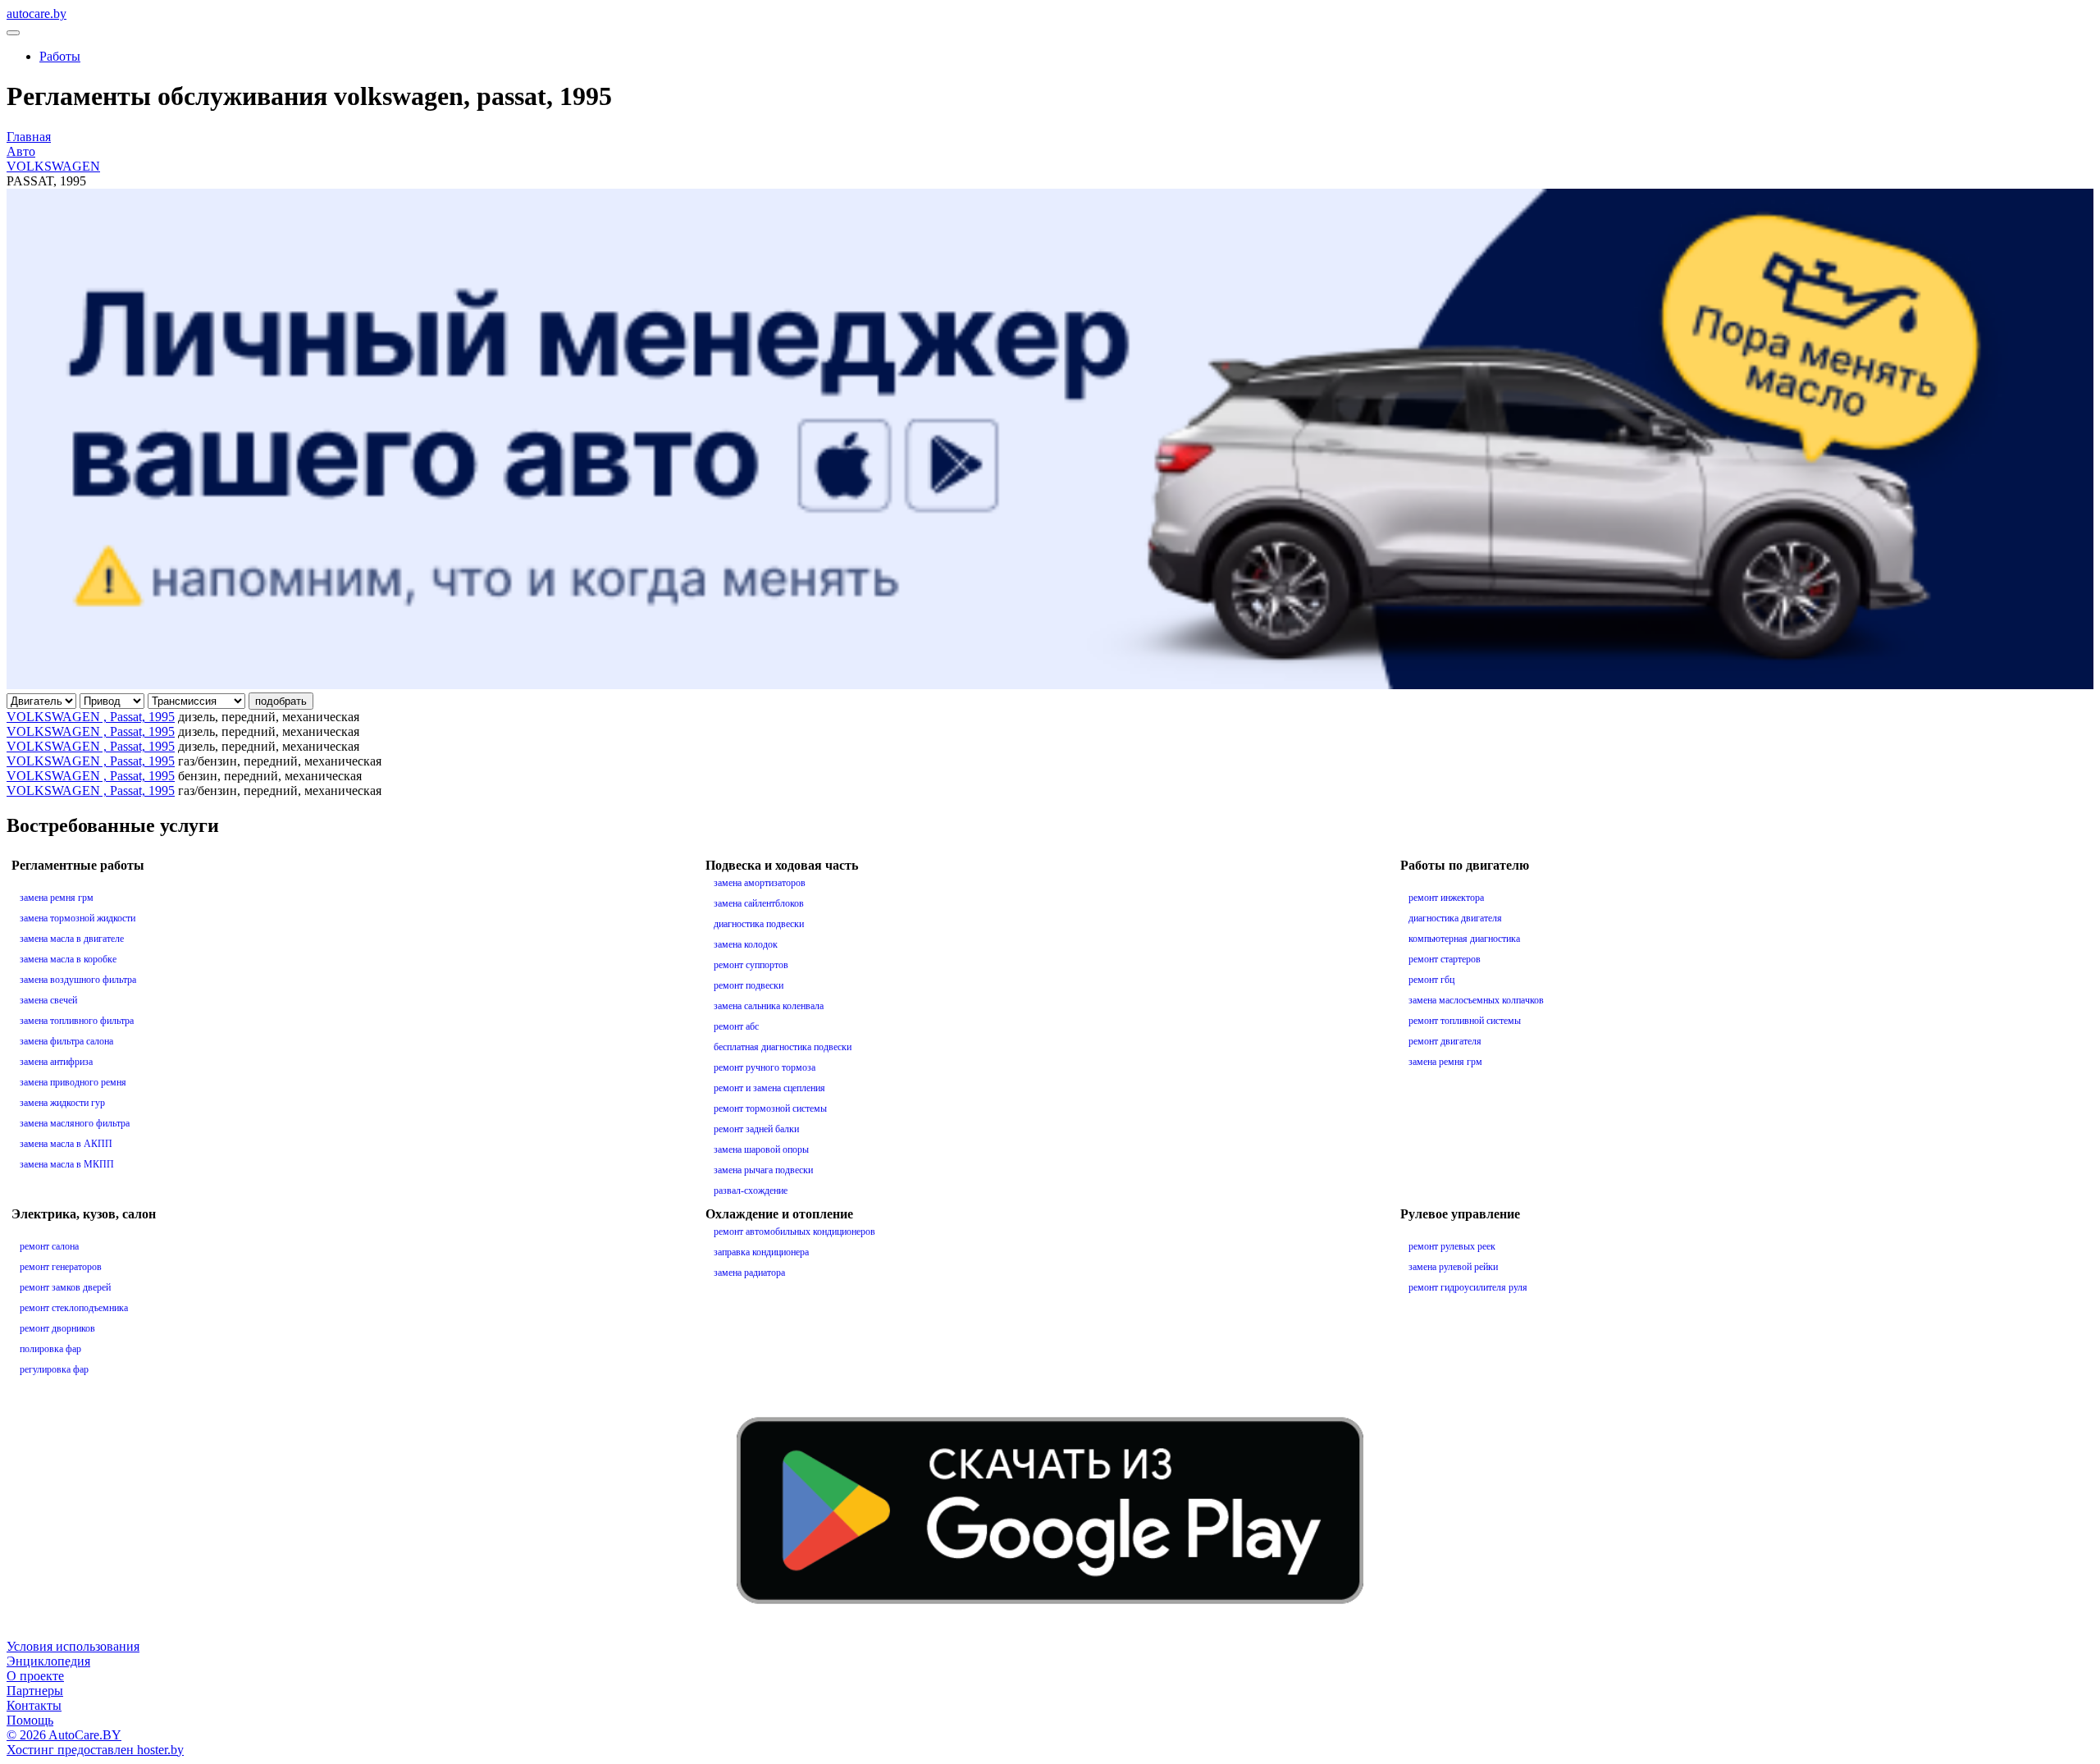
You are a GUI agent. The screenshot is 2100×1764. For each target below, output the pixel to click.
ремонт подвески (749, 985)
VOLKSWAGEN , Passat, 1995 (91, 717)
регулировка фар (54, 1369)
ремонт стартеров (1445, 959)
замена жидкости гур (62, 1103)
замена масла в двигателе (72, 939)
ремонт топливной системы (1465, 1021)
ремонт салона (49, 1246)
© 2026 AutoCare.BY (64, 1735)
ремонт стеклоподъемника (74, 1308)
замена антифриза (56, 1062)
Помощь (30, 1720)
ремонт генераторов (61, 1267)
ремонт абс (736, 1026)
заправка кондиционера (761, 1252)
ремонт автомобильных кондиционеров (794, 1232)
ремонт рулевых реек (1452, 1246)
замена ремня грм (57, 898)
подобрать (281, 701)
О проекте (35, 1676)
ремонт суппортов (751, 965)
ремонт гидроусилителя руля (1468, 1287)
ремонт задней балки (756, 1129)
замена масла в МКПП (67, 1164)
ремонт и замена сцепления (769, 1088)
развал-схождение (751, 1190)
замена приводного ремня (73, 1082)
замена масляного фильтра (75, 1123)
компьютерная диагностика (1464, 939)
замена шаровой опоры (761, 1149)
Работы (60, 56)
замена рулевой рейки (1453, 1267)
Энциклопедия (48, 1661)
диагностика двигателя (1455, 918)
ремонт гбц (1431, 980)
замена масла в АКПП (66, 1144)
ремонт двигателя (1445, 1041)
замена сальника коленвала (769, 1006)
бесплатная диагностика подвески (783, 1047)
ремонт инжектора (1446, 898)
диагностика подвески (759, 924)
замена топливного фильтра (77, 1021)
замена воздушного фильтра (78, 980)
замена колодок (746, 944)
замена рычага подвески (763, 1170)
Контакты (34, 1705)
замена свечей (48, 1000)
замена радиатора (749, 1273)
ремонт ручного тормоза (765, 1067)
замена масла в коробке (68, 959)
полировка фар (50, 1349)
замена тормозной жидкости (78, 918)
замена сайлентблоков (759, 903)
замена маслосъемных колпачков (1476, 1000)
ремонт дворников (57, 1328)
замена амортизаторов (760, 883)
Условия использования (73, 1646)
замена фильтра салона (66, 1041)
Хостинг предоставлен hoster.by (95, 1750)
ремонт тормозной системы (770, 1108)
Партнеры (35, 1691)
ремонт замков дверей (65, 1287)
